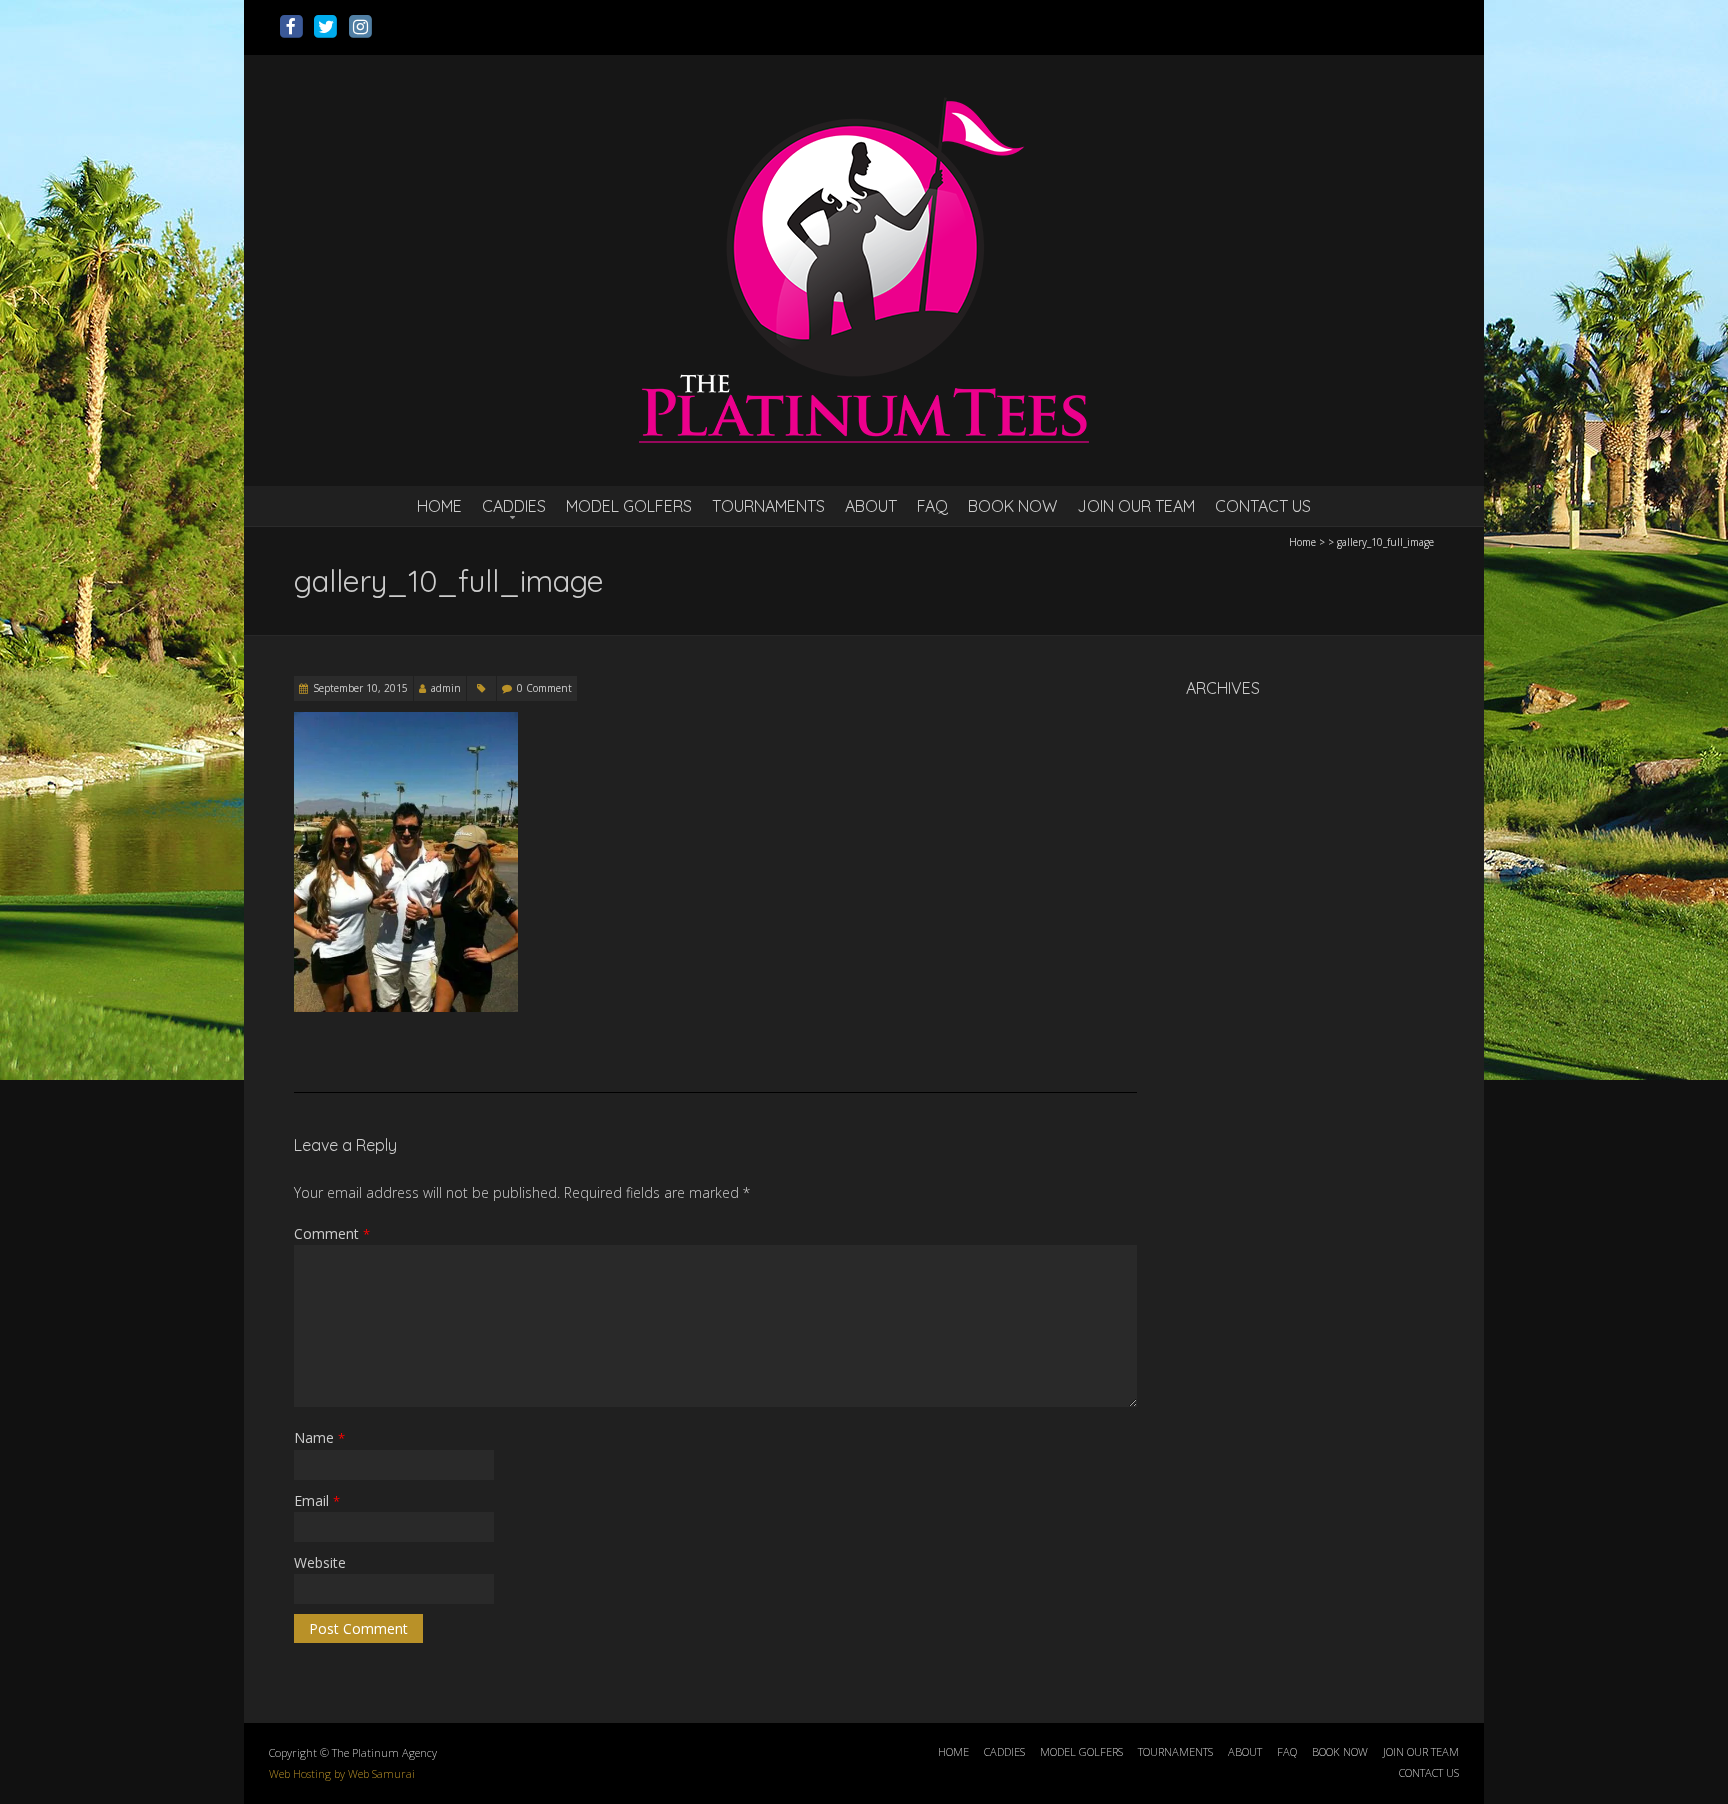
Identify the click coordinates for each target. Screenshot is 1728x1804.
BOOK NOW (1012, 506)
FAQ (932, 506)
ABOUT (871, 506)
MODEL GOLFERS (629, 506)
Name (319, 1437)
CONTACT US (1263, 506)
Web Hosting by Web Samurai (342, 1773)
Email (317, 1500)
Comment (332, 1233)
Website (320, 1562)
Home (1302, 542)
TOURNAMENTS (768, 506)
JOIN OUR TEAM (1136, 506)
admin (446, 688)
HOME (439, 506)
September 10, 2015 (360, 688)
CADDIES (514, 506)
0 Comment (544, 688)
